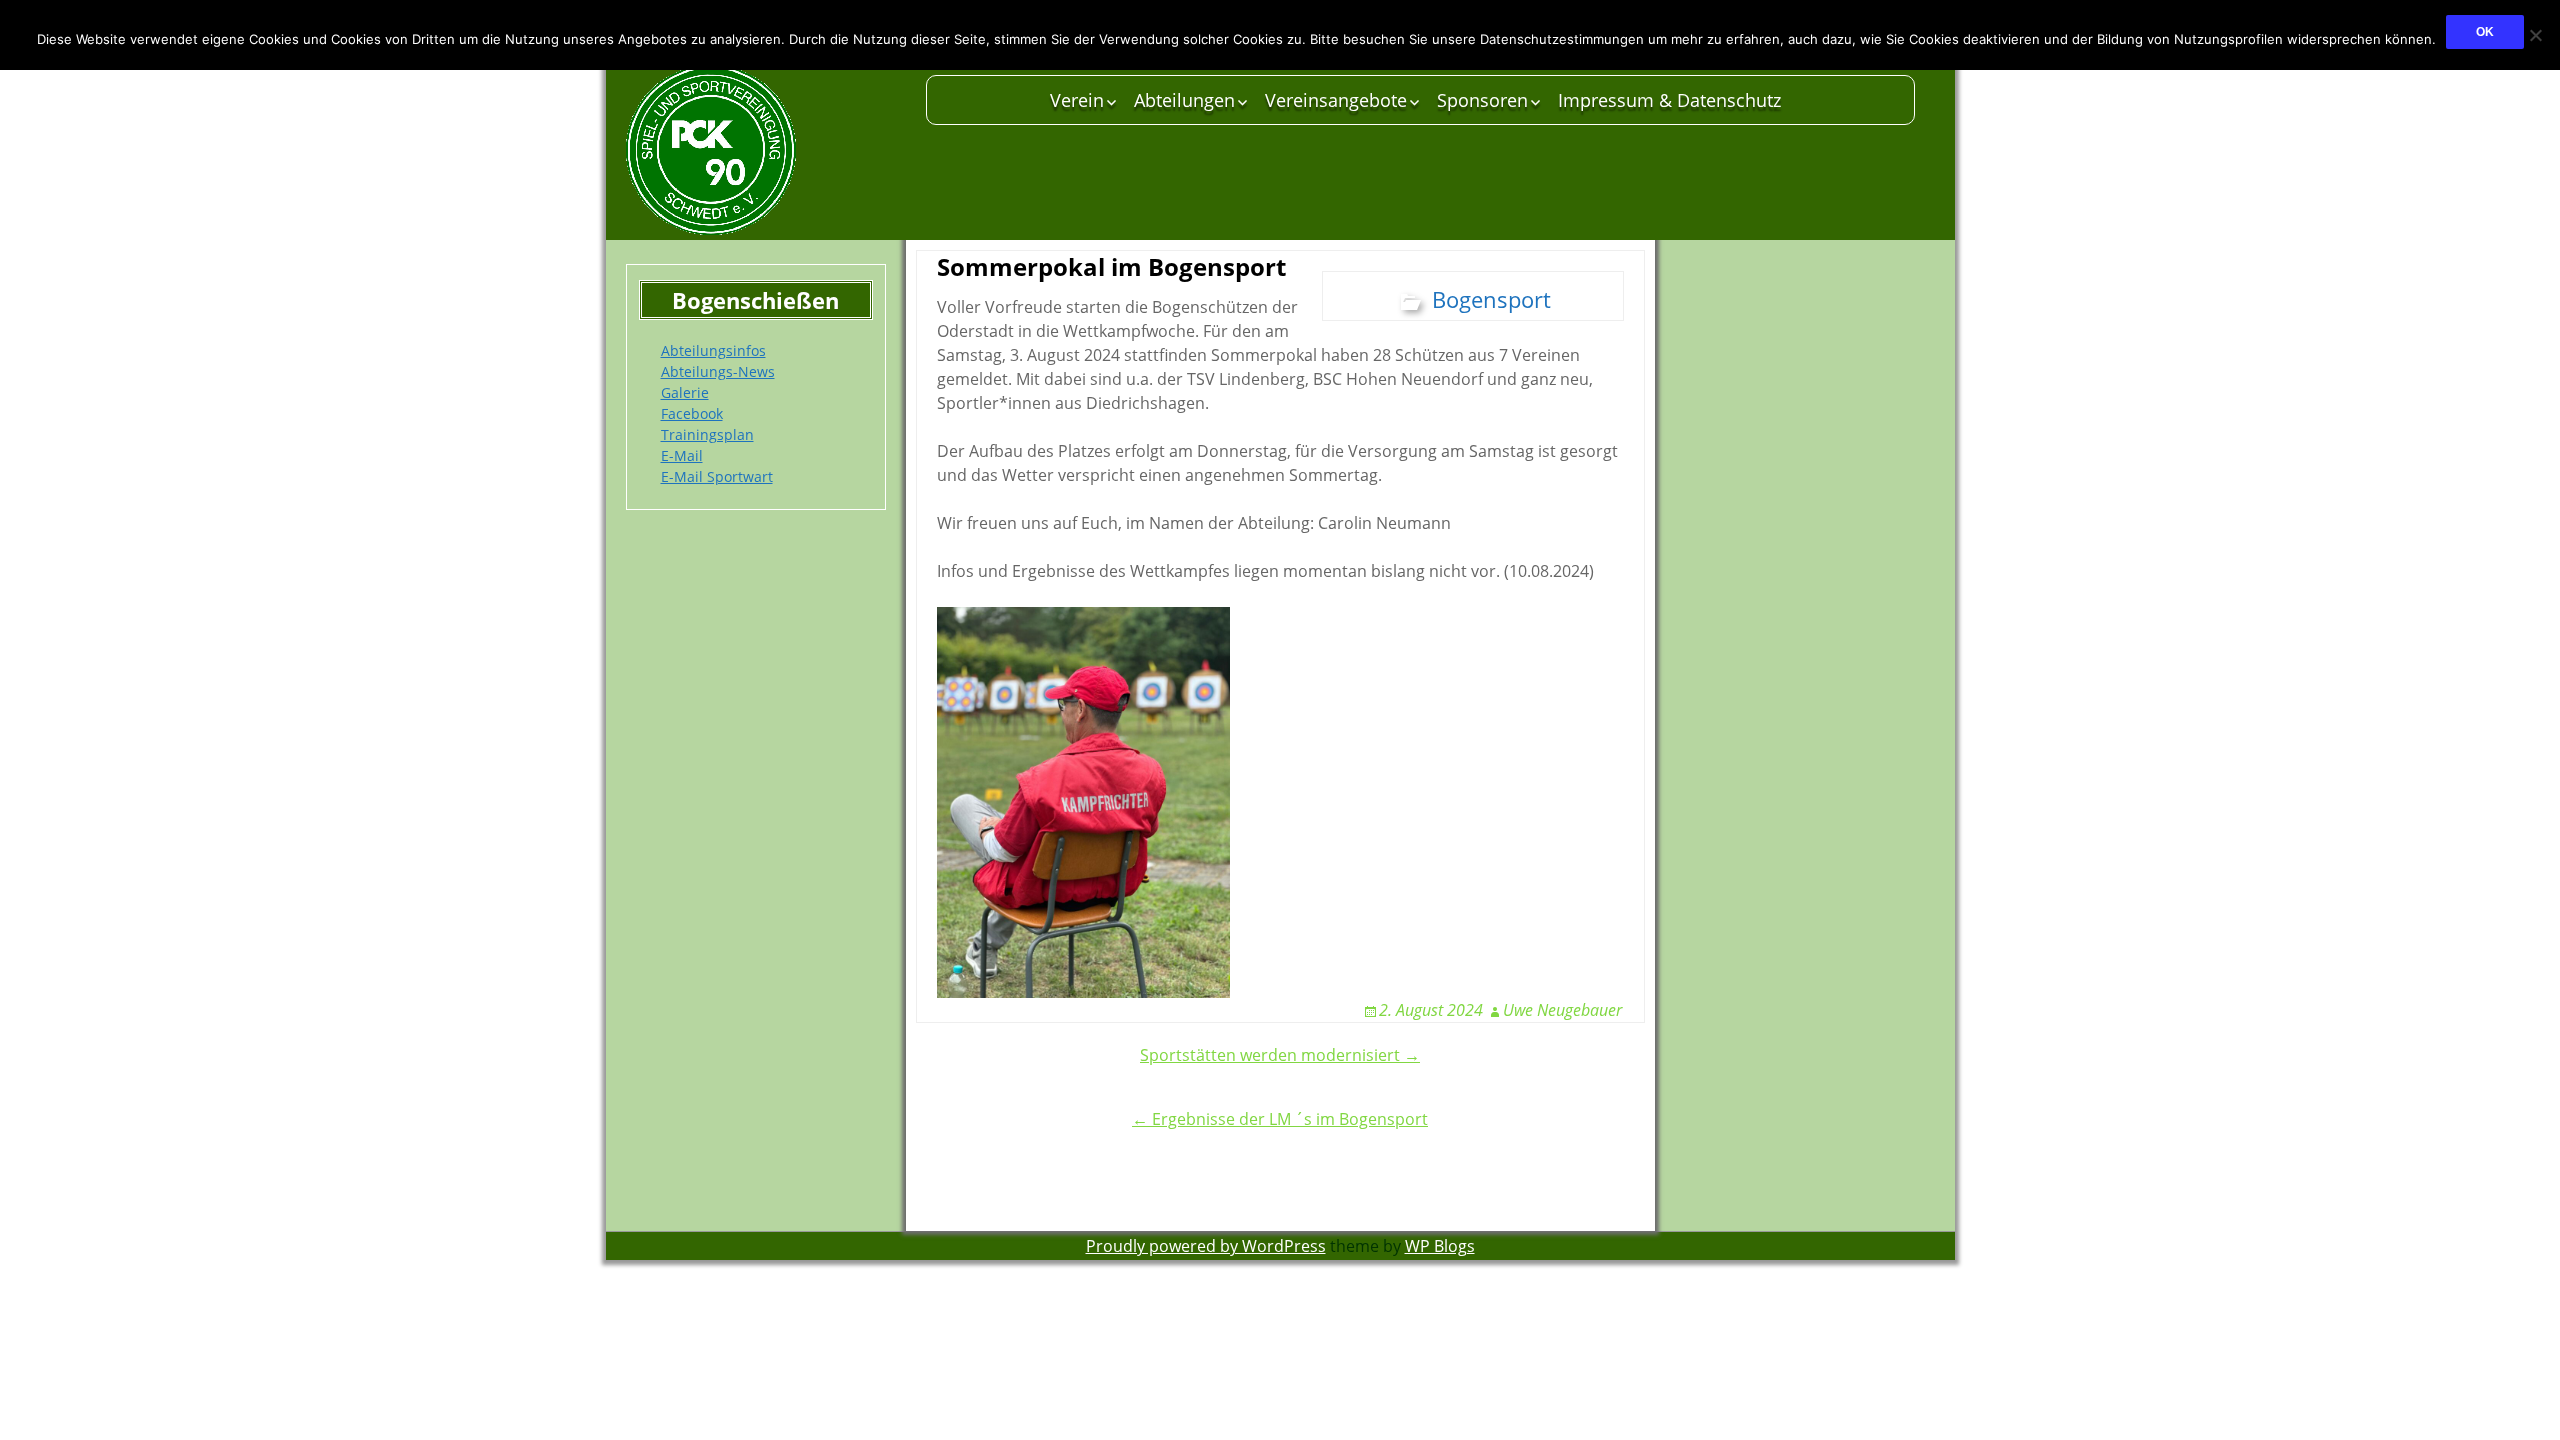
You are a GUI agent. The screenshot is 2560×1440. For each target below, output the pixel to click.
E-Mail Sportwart (717, 476)
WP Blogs (1440, 1246)
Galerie (685, 392)
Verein (1077, 100)
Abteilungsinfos (713, 350)
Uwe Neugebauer (1562, 1010)
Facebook (692, 413)
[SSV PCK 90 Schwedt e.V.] (766, 150)
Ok (2485, 32)
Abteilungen (1184, 100)
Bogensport (1491, 299)
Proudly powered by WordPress (1206, 1246)
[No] (2535, 35)
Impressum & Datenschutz (1669, 100)
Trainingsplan (707, 434)
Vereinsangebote (1336, 100)
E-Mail (682, 455)
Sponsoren (1482, 100)
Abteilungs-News (718, 371)
